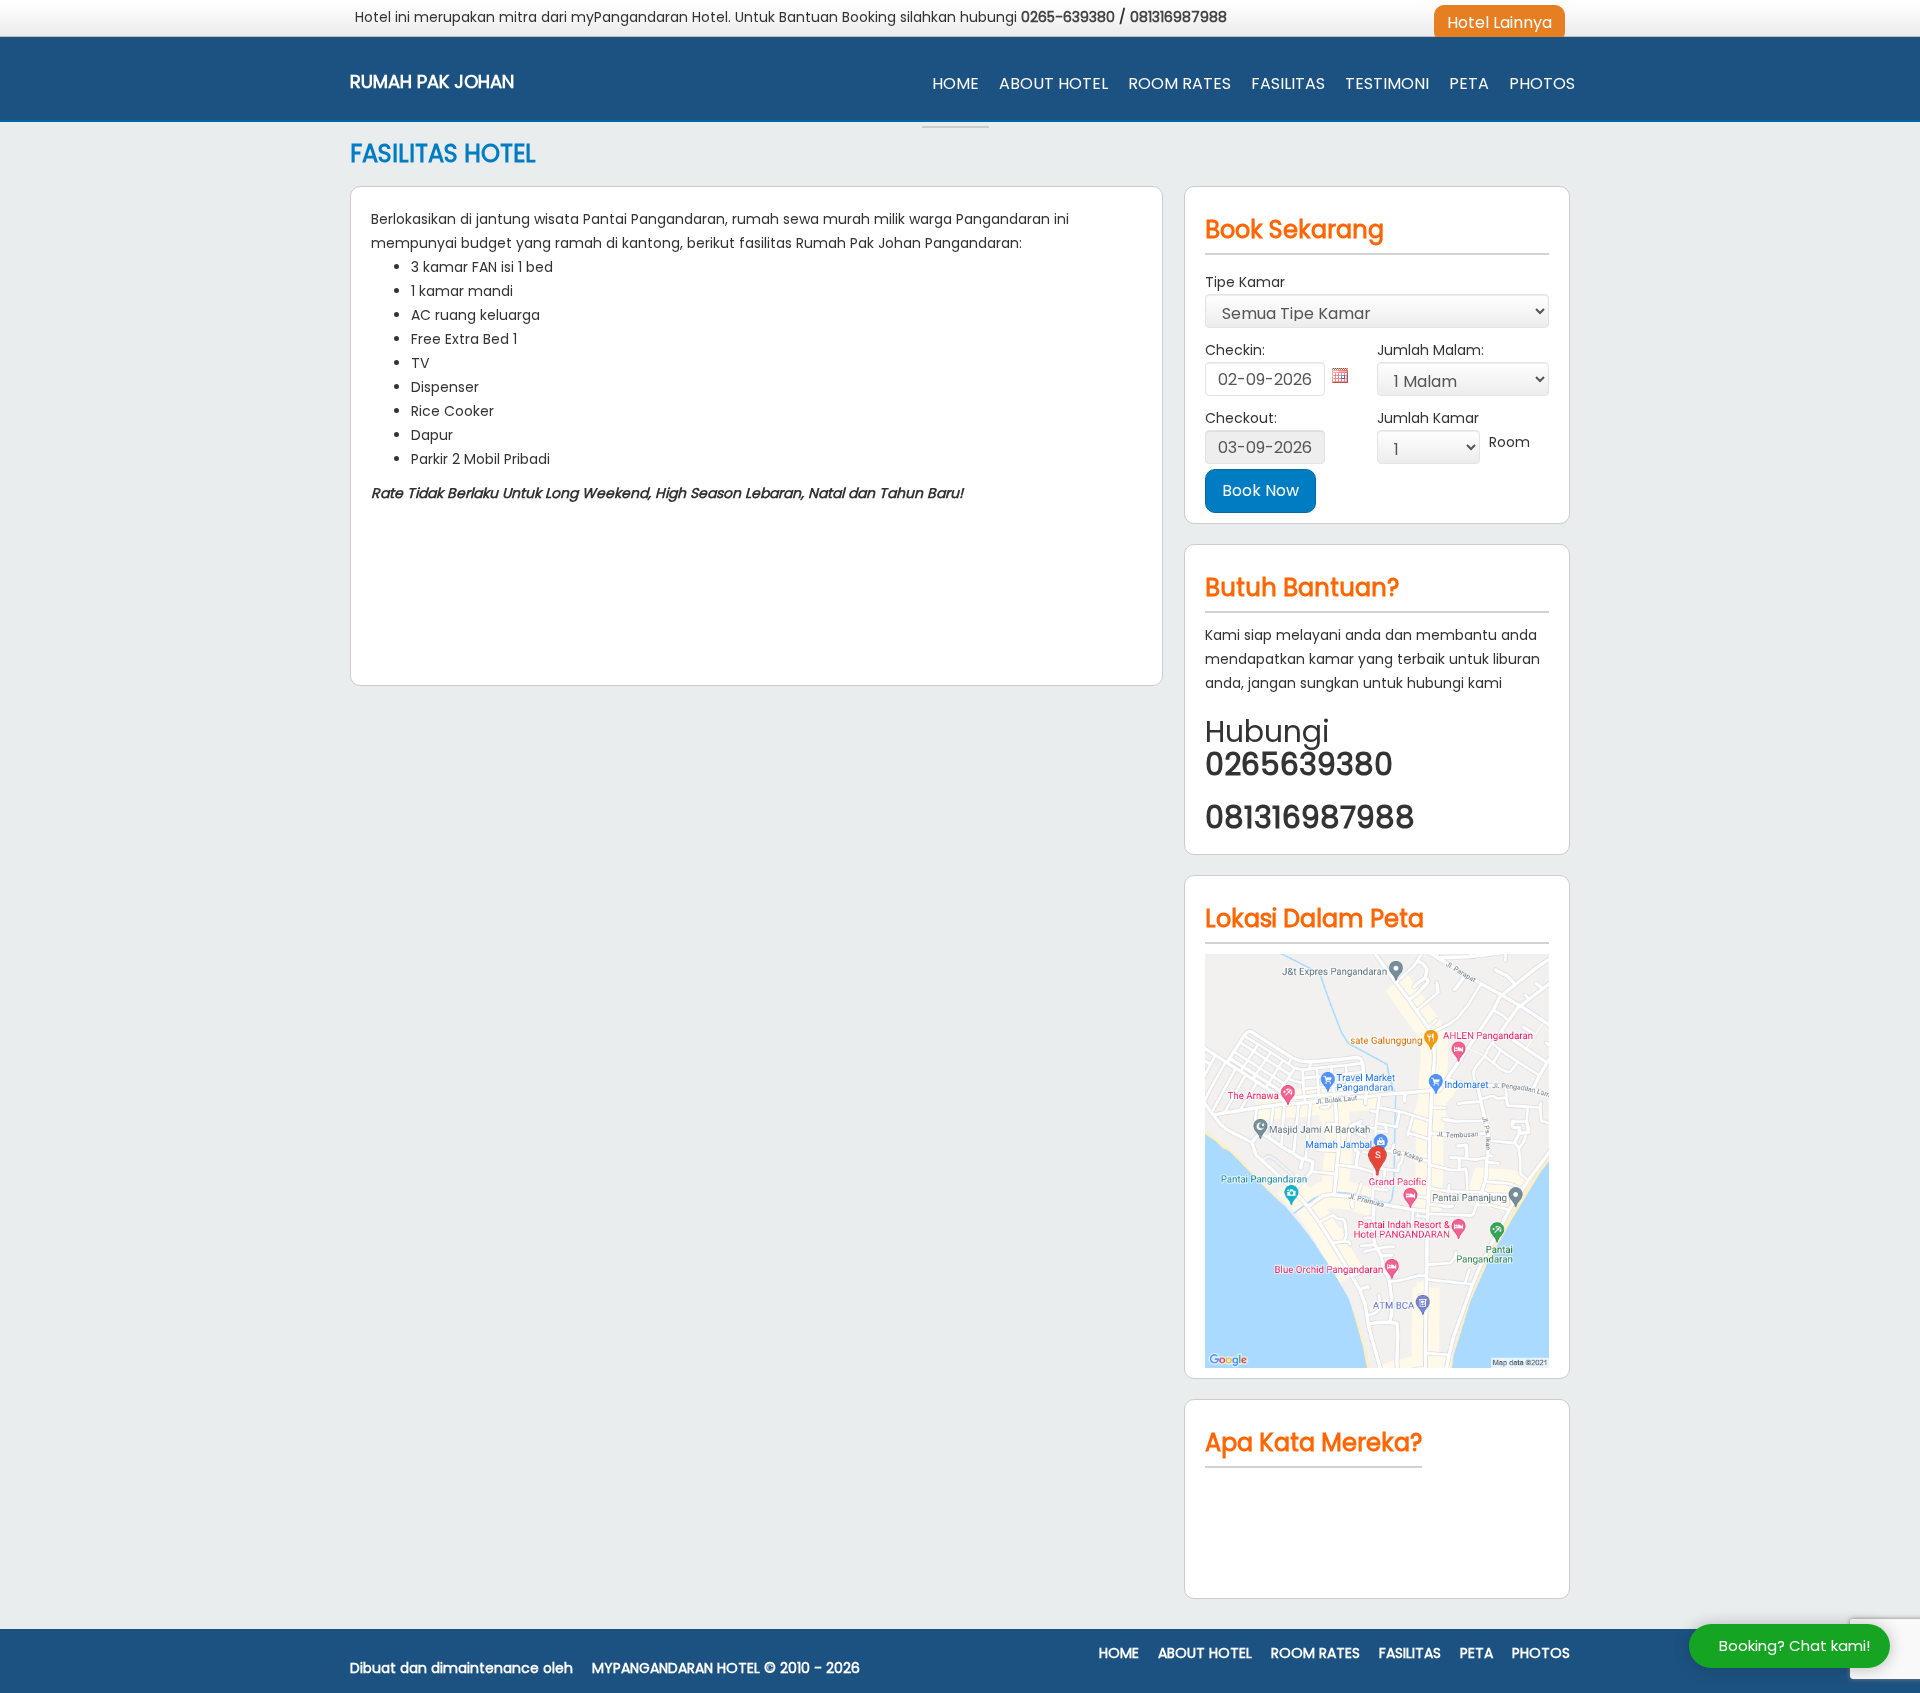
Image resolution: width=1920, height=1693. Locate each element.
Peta (1469, 83)
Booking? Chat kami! (1794, 1645)
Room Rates (1179, 83)
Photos (1542, 83)
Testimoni (1387, 83)
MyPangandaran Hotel (676, 1668)
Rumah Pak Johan (432, 82)
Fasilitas (1288, 83)
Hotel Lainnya (1499, 22)
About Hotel (1053, 83)
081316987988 (1178, 17)
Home (955, 83)
